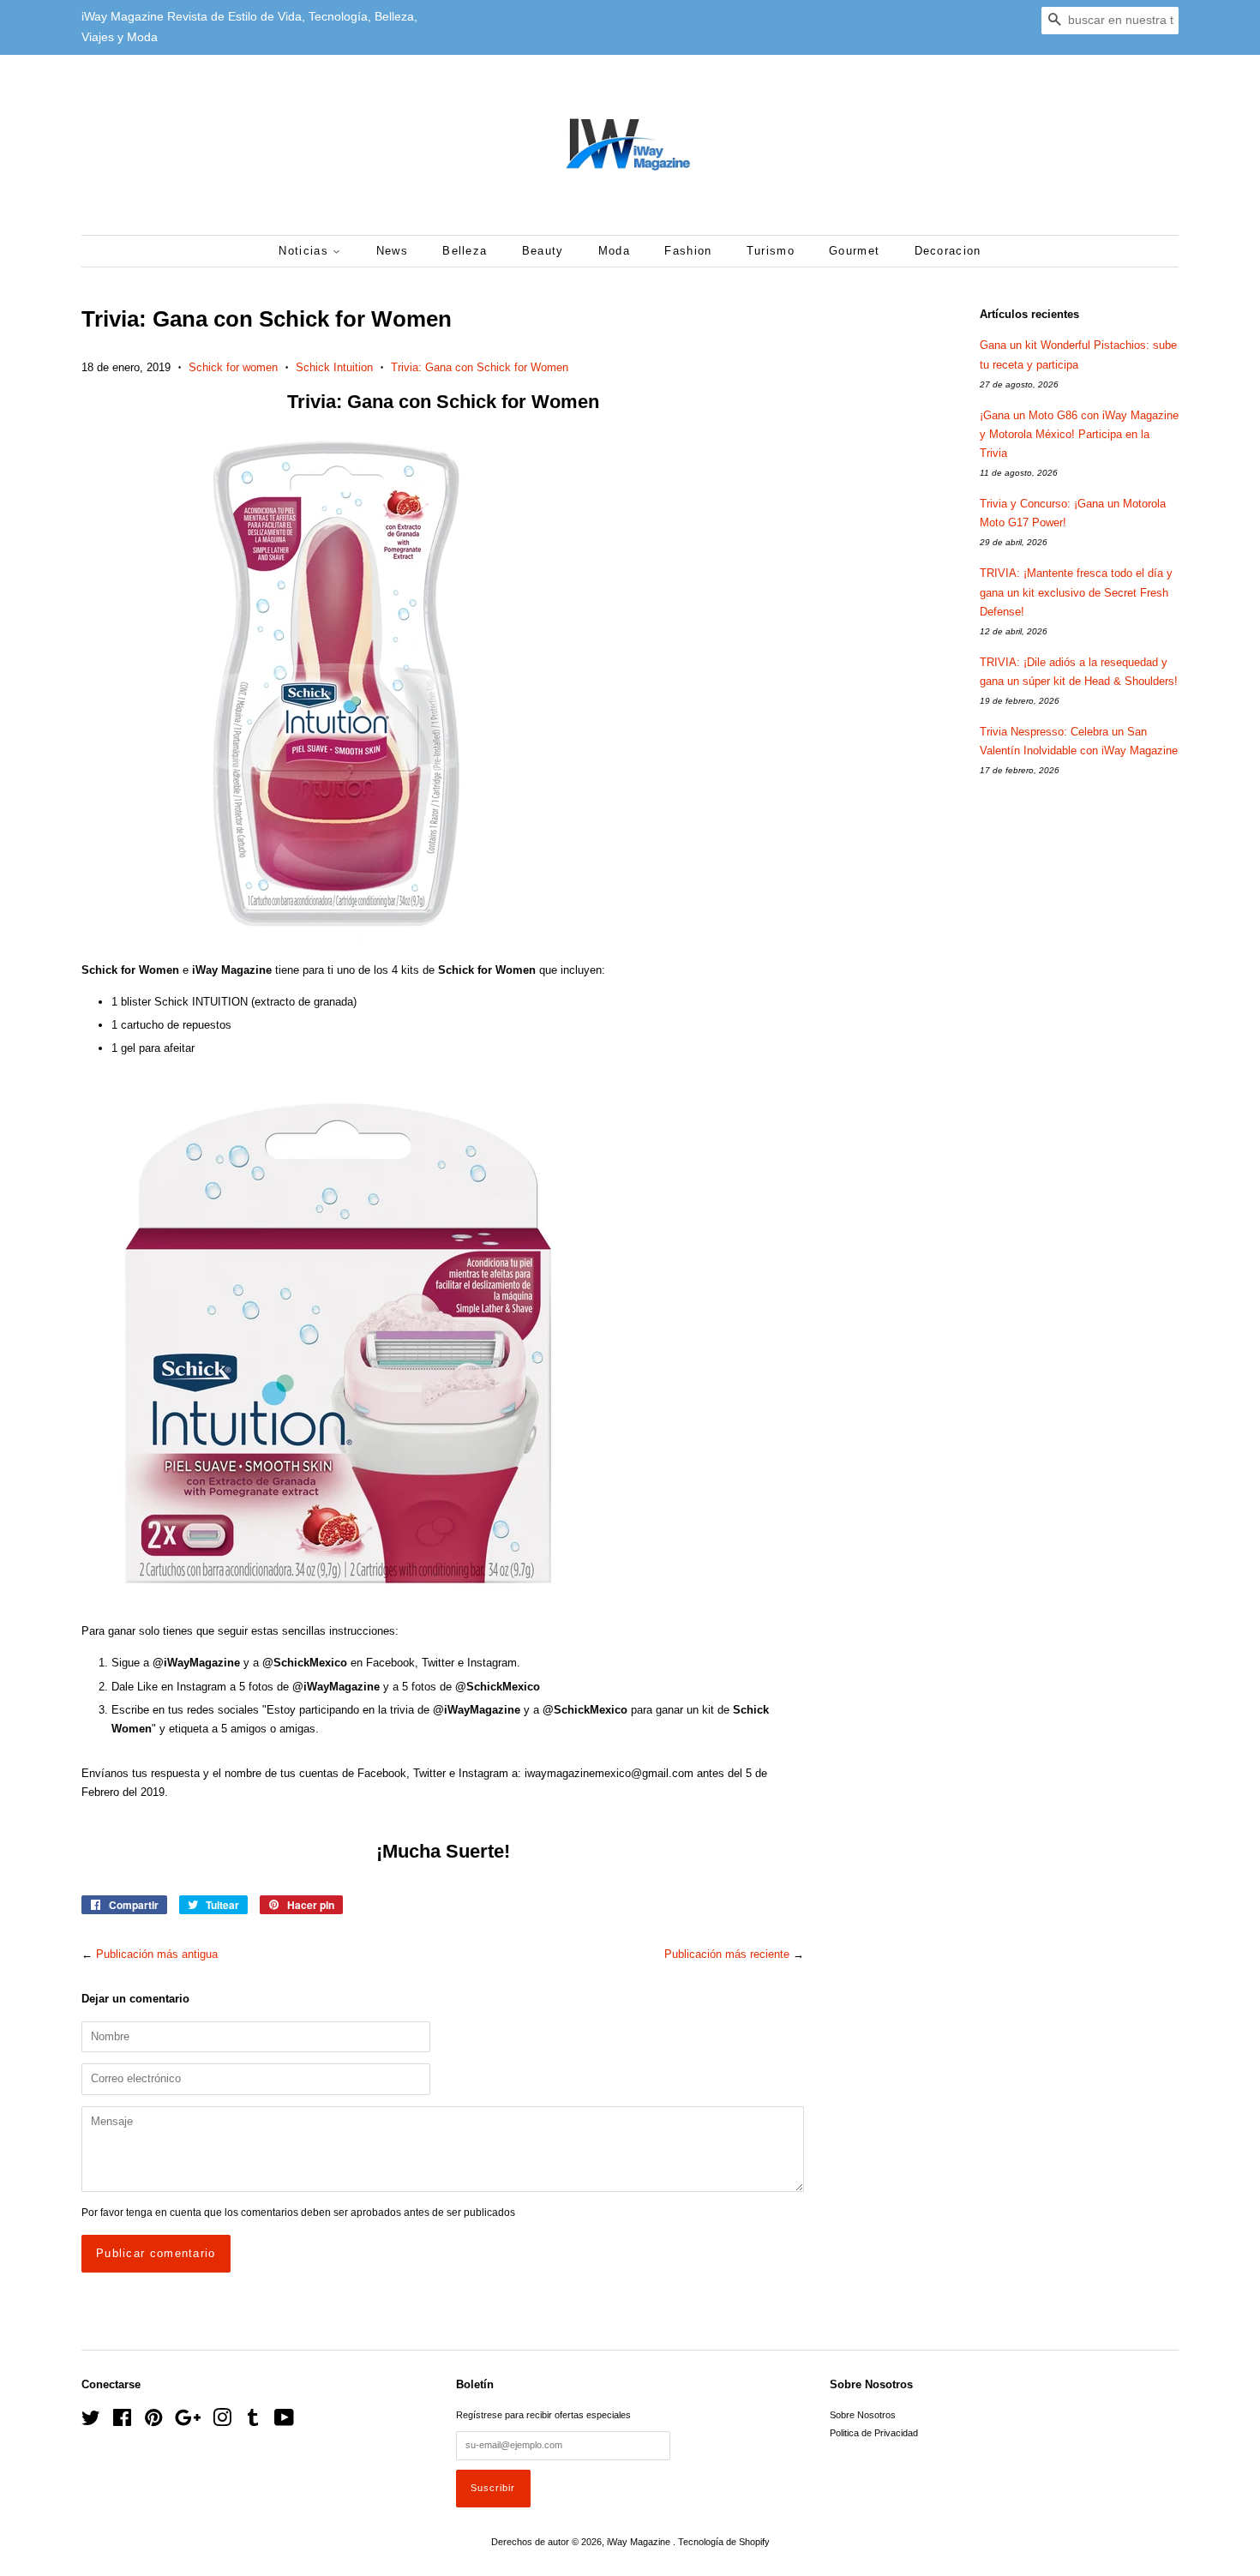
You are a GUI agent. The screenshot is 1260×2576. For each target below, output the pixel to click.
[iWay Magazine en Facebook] (122, 2422)
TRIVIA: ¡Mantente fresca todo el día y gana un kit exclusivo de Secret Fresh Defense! (1076, 592)
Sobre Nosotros (863, 2415)
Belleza (465, 251)
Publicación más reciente (727, 1954)
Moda (614, 251)
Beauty (543, 251)
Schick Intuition (334, 367)
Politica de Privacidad (874, 2433)
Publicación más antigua (157, 1954)
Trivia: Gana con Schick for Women (480, 367)
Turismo (771, 251)
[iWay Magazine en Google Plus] (188, 2422)
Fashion (688, 251)
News (392, 251)
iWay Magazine (640, 2542)
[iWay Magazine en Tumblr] (253, 2422)
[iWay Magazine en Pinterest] (153, 2422)
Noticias (306, 251)
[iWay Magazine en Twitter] (91, 2422)
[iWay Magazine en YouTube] (284, 2422)
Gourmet (854, 251)
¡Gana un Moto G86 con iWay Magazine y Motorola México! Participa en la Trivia (1079, 434)
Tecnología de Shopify (724, 2542)
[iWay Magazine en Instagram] (222, 2422)
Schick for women (233, 367)
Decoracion (948, 251)
